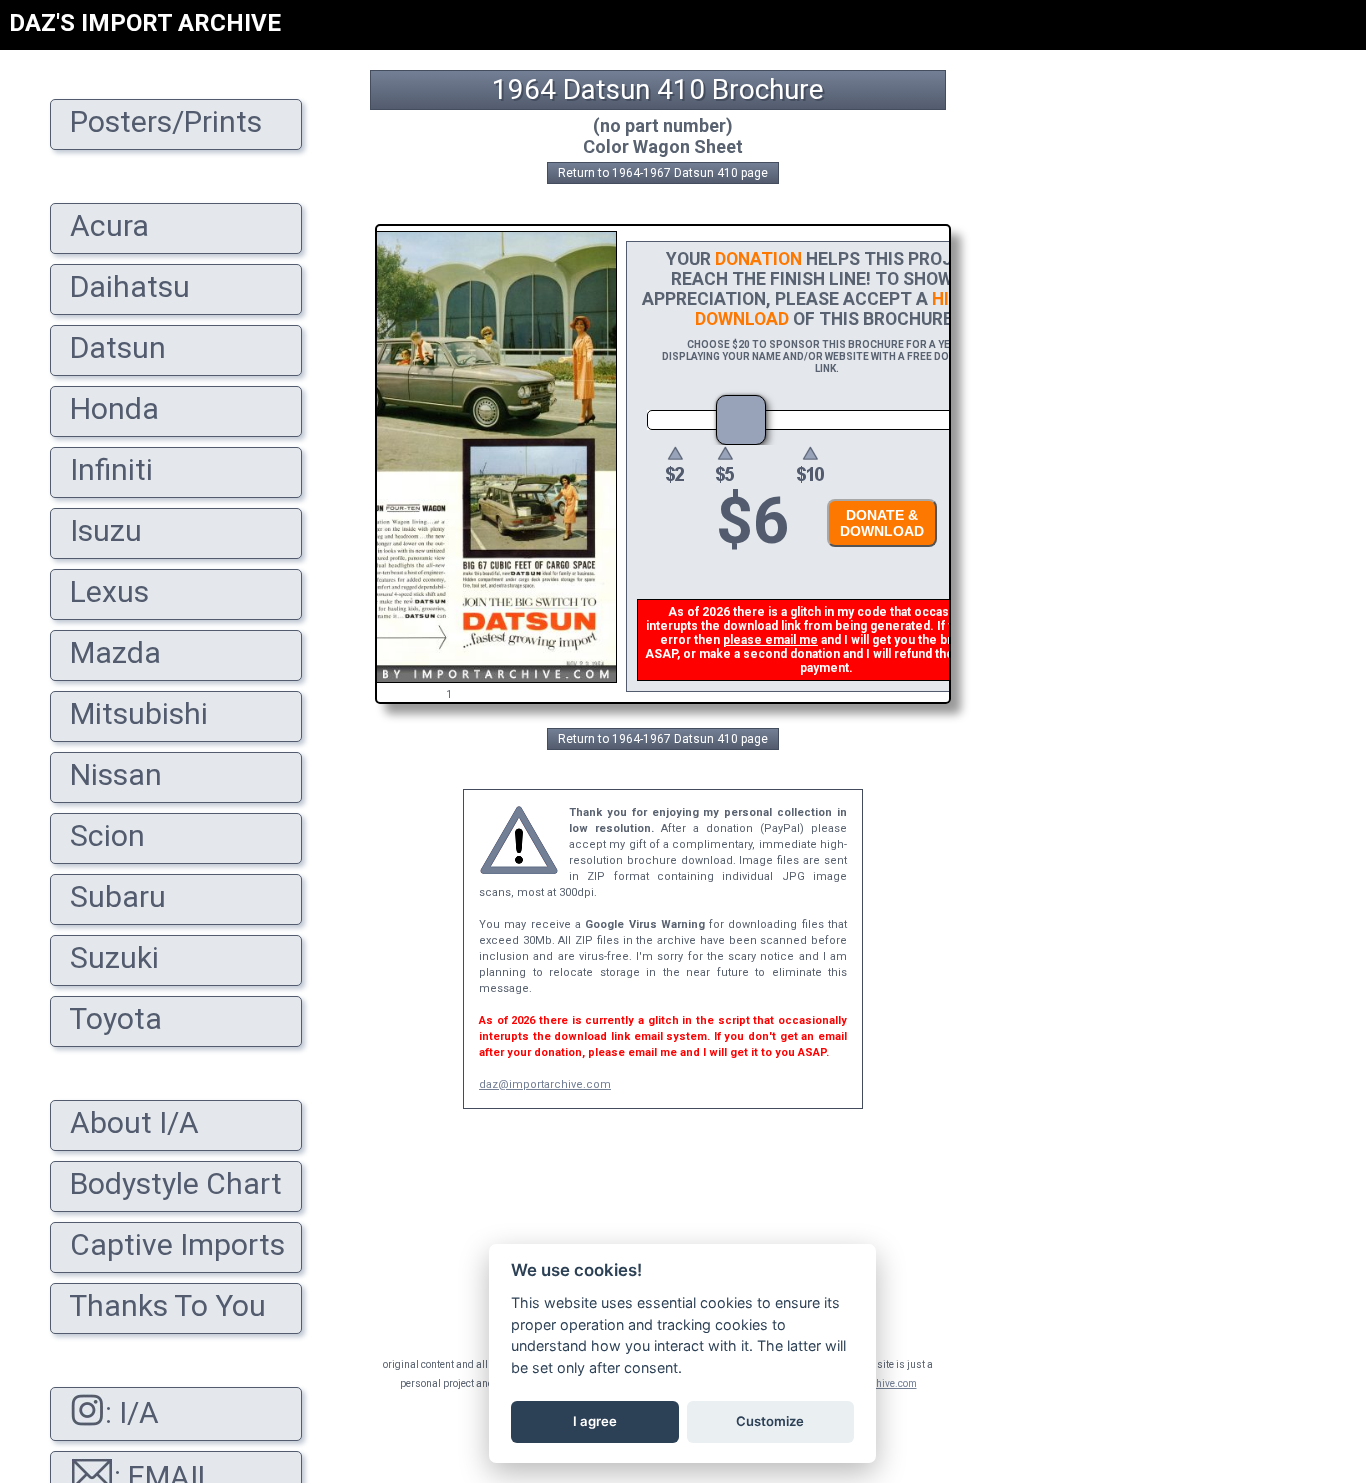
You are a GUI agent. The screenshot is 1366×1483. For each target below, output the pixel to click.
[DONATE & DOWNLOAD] (877, 552)
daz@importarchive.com (545, 1084)
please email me (770, 640)
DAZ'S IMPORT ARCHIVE (145, 23)
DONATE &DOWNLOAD (882, 523)
